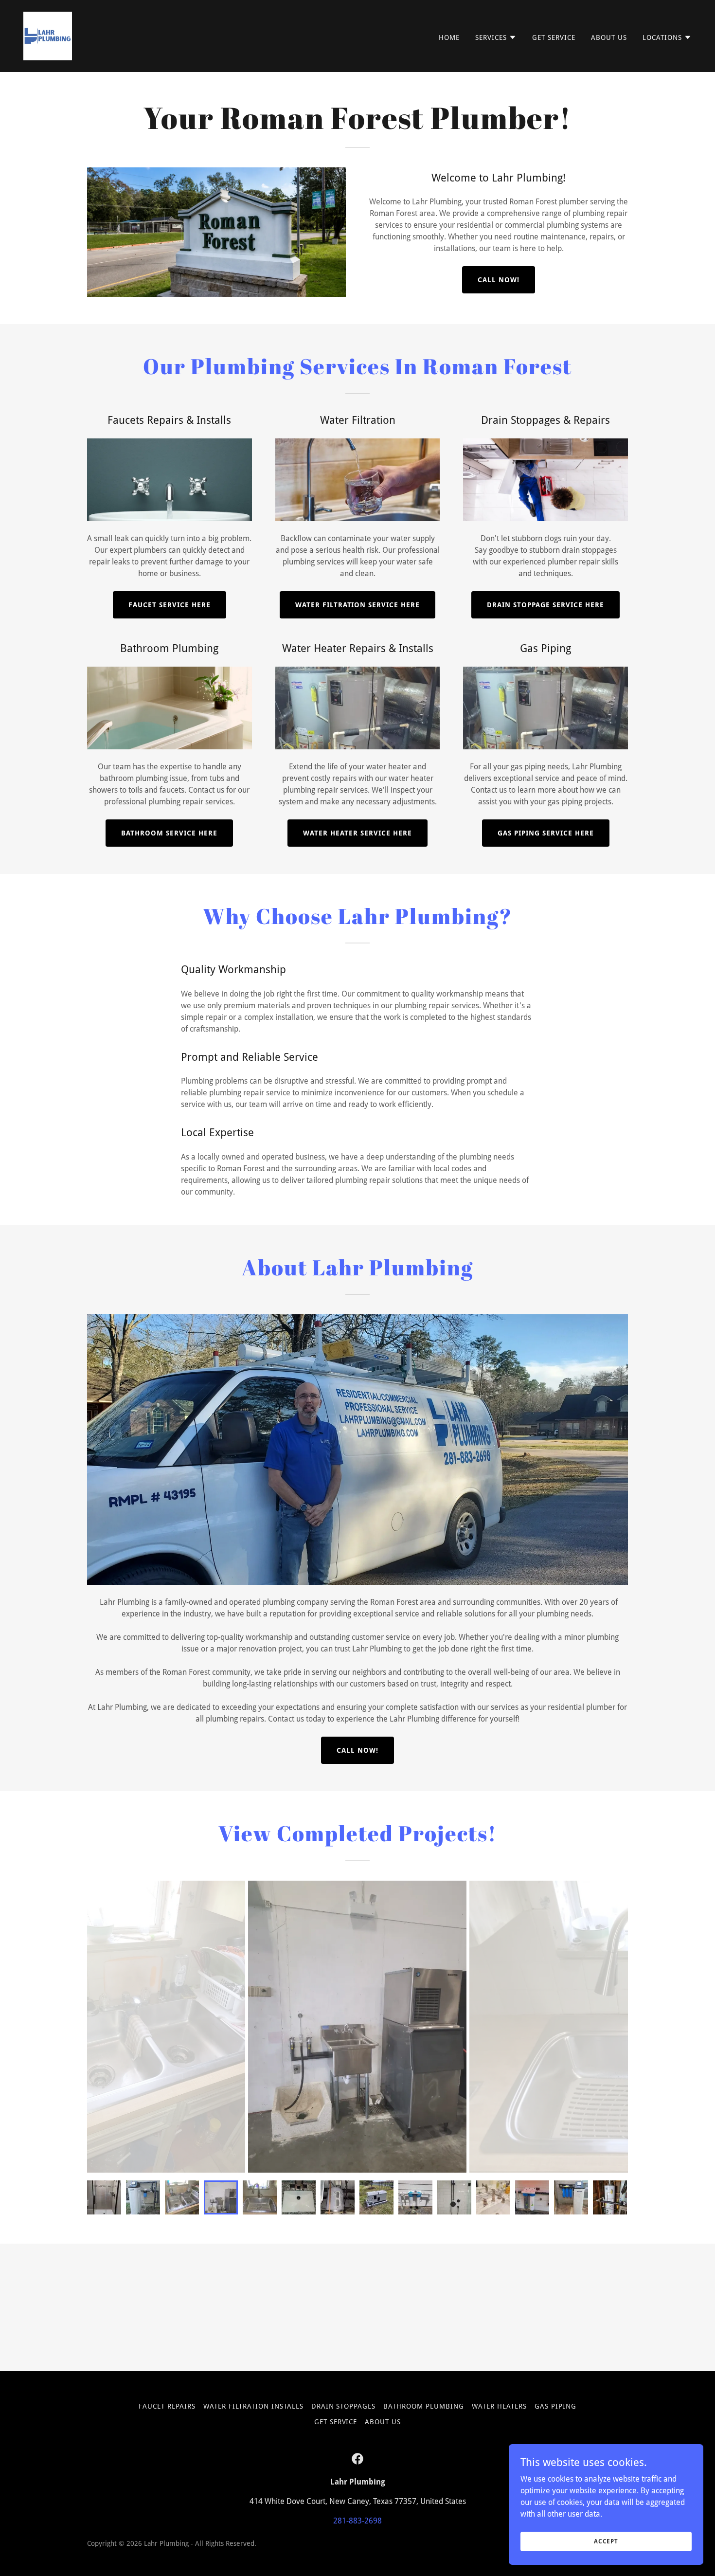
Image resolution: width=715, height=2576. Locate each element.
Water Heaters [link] (499, 2406)
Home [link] (449, 37)
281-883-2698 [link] (357, 2521)
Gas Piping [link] (555, 2406)
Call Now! (499, 280)
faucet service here (170, 605)
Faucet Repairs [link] (167, 2406)
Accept (606, 2541)
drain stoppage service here (545, 605)
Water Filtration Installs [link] (253, 2406)
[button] (496, 37)
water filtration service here (358, 605)
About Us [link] (609, 37)
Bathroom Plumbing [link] (424, 2406)
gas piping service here (546, 833)
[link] (48, 35)
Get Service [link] (554, 37)
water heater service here (357, 833)
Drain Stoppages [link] (344, 2406)
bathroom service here (169, 833)
